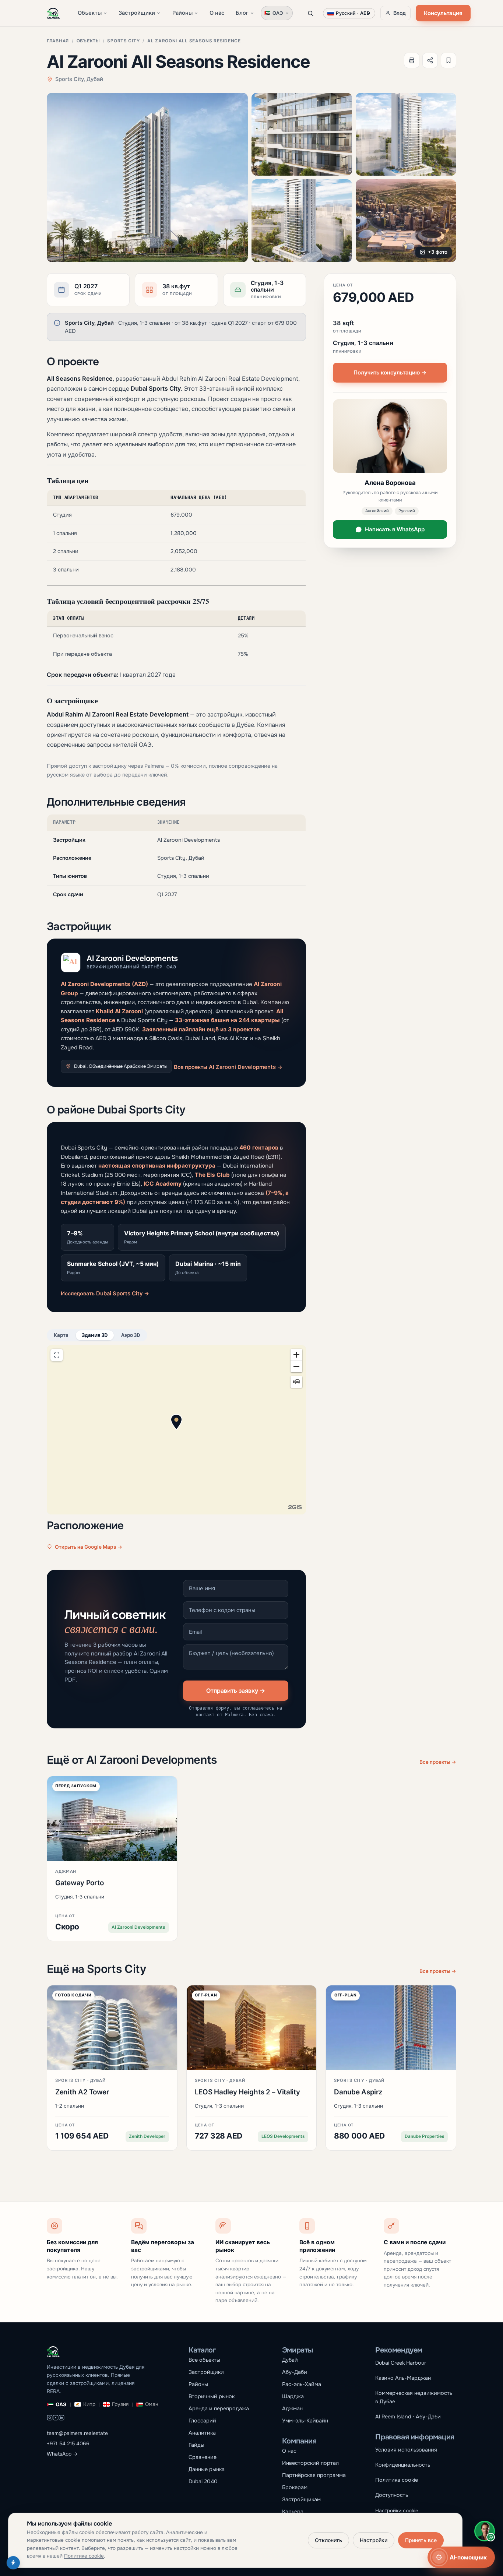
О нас (217, 13)
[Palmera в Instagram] (50, 2419)
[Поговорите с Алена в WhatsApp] (485, 2531)
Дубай (290, 2360)
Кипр (89, 2404)
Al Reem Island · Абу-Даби (408, 2417)
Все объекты (204, 2360)
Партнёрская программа (314, 2475)
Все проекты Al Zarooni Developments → (228, 1067)
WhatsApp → (62, 2454)
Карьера (293, 2512)
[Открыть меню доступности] (13, 2563)
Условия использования (406, 2450)
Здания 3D (95, 1335)
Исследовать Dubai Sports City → (105, 1294)
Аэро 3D (131, 1335)
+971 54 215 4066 (68, 2444)
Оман (152, 2404)
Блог (242, 13)
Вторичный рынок (212, 2396)
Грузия (120, 2404)
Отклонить (328, 2540)
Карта (61, 1335)
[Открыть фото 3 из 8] (406, 134)
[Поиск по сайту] (310, 13)
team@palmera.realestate (77, 2433)
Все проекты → (438, 1762)
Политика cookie (397, 2480)
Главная (58, 41)
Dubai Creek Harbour (401, 2363)
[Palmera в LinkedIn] (61, 2419)
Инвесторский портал (310, 2463)
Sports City (123, 41)
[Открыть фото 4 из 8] (302, 221)
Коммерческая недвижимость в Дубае (414, 2397)
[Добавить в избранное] (449, 60)
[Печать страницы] (412, 60)
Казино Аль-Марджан (403, 2378)
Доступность (392, 2495)
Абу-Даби (295, 2372)
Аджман (292, 2408)
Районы (182, 13)
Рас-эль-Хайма (302, 2384)
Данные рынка (207, 2469)
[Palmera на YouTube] (56, 2419)
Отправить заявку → (236, 1690)
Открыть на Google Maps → (89, 1547)
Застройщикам (301, 2499)
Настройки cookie (397, 2511)
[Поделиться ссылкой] (430, 60)
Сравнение (203, 2457)
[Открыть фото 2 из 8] (302, 134)
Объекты (90, 13)
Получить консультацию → (390, 372)
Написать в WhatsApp (395, 529)
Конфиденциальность (403, 2465)
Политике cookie (84, 2556)
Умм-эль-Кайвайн (305, 2421)
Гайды (196, 2445)
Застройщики (137, 13)
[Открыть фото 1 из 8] (147, 177)
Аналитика (202, 2433)
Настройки (374, 2540)
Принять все (421, 2540)
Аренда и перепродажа (219, 2408)
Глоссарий (202, 2421)
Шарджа (293, 2396)
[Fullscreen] (57, 1355)
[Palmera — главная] (53, 13)
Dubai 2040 (203, 2481)
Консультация (443, 13)
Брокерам (295, 2487)
